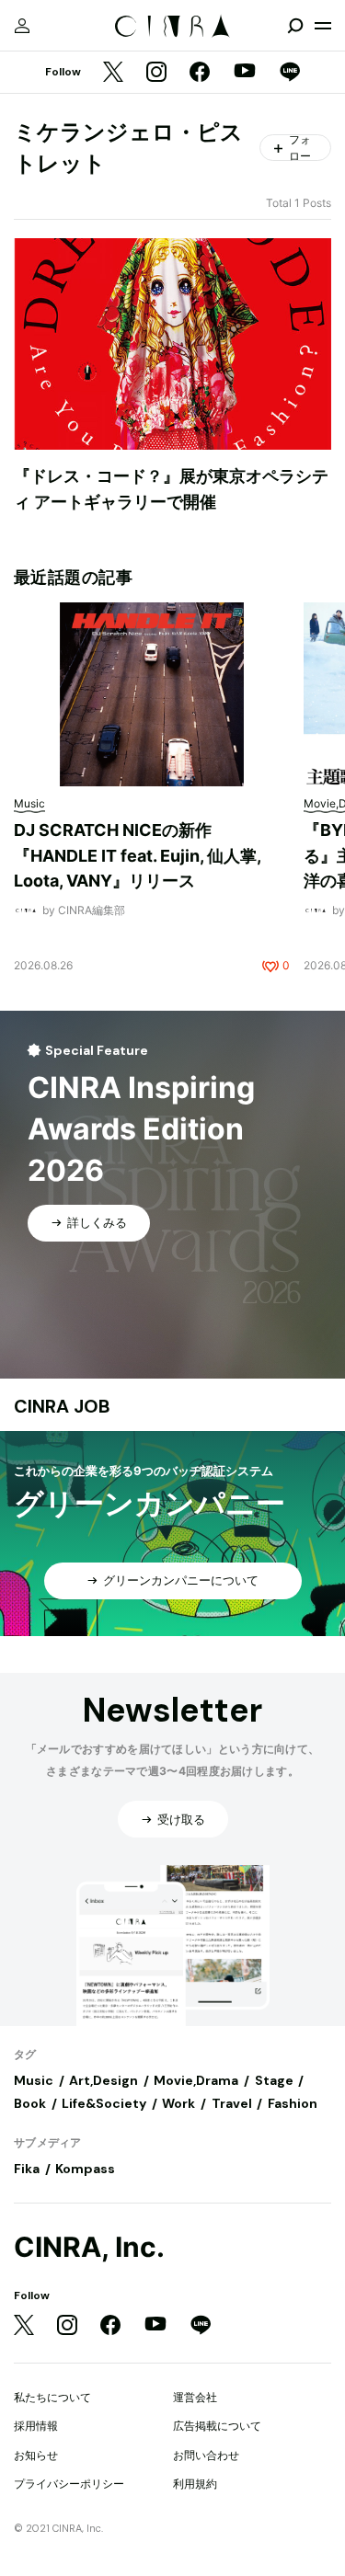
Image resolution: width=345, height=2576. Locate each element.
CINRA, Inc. (89, 2247)
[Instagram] (156, 73)
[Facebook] (200, 73)
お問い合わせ (206, 2455)
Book (30, 2103)
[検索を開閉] (295, 26)
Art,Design (103, 2080)
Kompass (85, 2169)
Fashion (293, 2103)
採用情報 (36, 2426)
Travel (232, 2103)
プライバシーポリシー (69, 2484)
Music (34, 2080)
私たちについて (52, 2397)
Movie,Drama (196, 2080)
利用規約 (195, 2484)
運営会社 (195, 2397)
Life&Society (104, 2103)
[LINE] (290, 73)
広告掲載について (217, 2426)
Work (178, 2103)
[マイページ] (22, 26)
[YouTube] (245, 73)
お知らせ (36, 2455)
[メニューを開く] (323, 26)
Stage (274, 2080)
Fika (27, 2169)
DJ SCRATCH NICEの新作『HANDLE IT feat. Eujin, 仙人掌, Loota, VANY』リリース (137, 855)
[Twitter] (113, 73)
